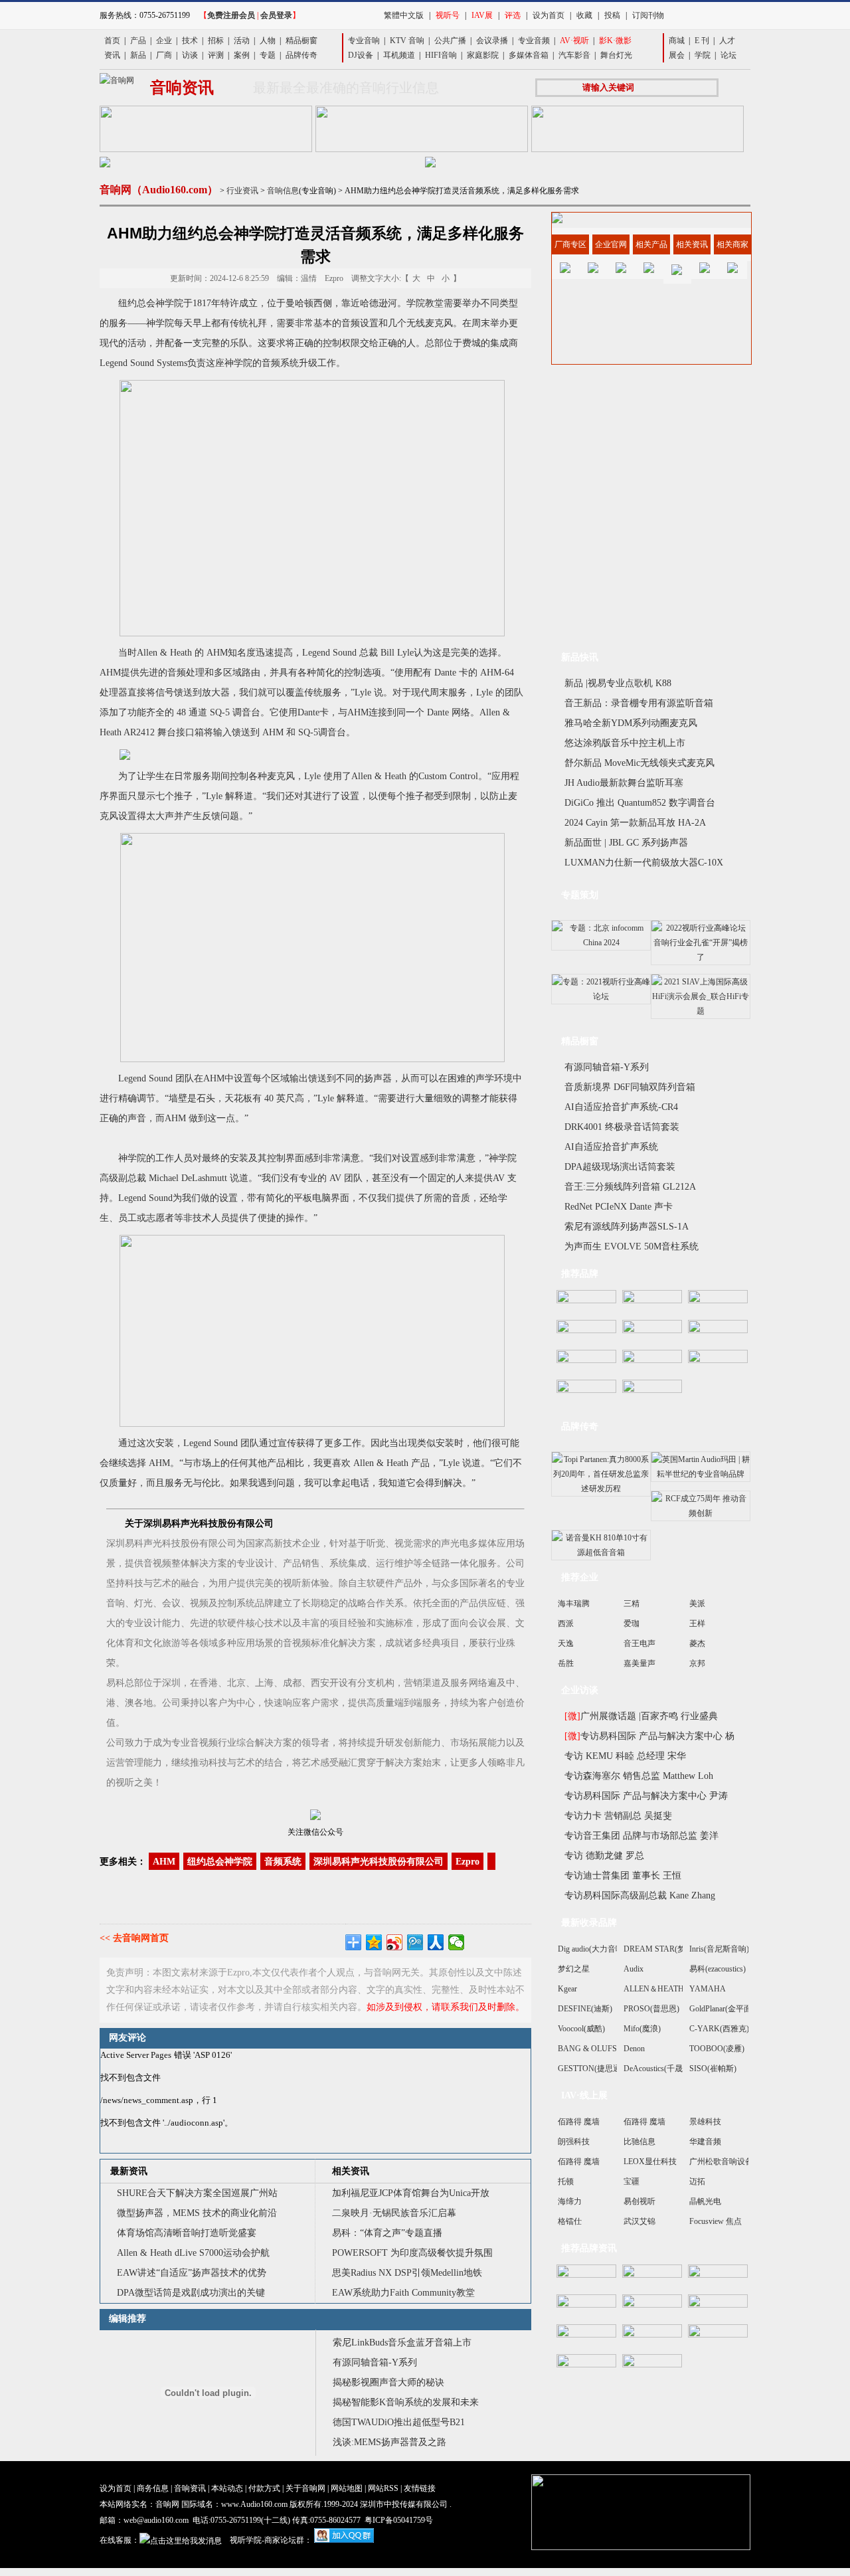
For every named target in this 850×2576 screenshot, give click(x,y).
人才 (727, 41)
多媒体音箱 (529, 55)
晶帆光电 (705, 2201)
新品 (138, 55)
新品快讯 (580, 657)
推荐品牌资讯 (589, 2248)
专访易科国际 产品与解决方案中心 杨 (649, 1736)
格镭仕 (570, 2221)
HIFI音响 (441, 55)
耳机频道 (399, 55)
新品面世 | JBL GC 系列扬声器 (626, 843)
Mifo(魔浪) (642, 2029)
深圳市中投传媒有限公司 (404, 2504)
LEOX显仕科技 (650, 2162)
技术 (190, 41)
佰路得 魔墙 (579, 2122)
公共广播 (450, 41)
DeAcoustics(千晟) (654, 2069)
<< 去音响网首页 (134, 1938)
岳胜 (566, 1663)
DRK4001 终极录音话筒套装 (622, 1127)
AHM (164, 1862)
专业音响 (364, 41)
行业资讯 (242, 191)
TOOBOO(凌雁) (717, 2049)
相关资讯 (351, 2171)
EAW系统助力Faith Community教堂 (403, 2293)
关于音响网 (305, 2488)
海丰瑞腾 (574, 1604)
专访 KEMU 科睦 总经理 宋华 (625, 1756)
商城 (677, 41)
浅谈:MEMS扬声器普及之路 (389, 2442)
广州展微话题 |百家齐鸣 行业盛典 (641, 1716)
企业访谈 (580, 1690)
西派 (566, 1623)
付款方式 (264, 2488)
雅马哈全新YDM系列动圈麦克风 (631, 723)
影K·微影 (615, 41)
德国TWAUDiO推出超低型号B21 (399, 2422)
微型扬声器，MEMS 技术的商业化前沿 (197, 2213)
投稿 (612, 15)
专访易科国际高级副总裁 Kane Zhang (640, 1895)
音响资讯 (190, 2488)
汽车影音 (574, 55)
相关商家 (732, 244)
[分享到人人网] (436, 1942)
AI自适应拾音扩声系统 (611, 1147)
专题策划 (580, 895)
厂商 (164, 55)
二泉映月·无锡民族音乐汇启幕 (394, 2213)
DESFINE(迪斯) (585, 2009)
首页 (112, 41)
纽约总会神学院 (220, 1862)
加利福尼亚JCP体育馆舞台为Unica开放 (411, 2193)
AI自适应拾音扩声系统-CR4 (621, 1107)
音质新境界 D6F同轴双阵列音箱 (630, 1087)
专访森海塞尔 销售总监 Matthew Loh (639, 1776)
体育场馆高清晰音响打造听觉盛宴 (187, 2233)
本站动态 (227, 2488)
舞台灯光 (616, 55)
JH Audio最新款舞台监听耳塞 (624, 783)
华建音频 (705, 2142)
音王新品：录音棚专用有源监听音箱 (639, 703)
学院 (703, 55)
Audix (634, 1969)
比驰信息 (639, 2142)
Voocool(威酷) (581, 2029)
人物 (268, 41)
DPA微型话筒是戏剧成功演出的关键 (191, 2293)
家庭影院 (483, 55)
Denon (634, 2049)
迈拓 (697, 2181)
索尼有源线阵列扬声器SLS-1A (627, 1227)
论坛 (728, 55)
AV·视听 (574, 41)
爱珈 (632, 1623)
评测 (216, 55)
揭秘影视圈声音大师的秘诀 (388, 2382)
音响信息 (283, 191)
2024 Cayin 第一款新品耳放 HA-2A (635, 823)
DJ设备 (361, 55)
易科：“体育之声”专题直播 (387, 2233)
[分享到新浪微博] (395, 1942)
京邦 (697, 1663)
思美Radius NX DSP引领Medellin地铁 (407, 2273)
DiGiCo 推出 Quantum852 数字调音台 (640, 803)
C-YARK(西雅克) (719, 2029)
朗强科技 (574, 2142)
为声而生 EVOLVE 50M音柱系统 (632, 1246)
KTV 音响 (407, 41)
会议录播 (492, 41)
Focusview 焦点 (716, 2221)
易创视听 (639, 2201)
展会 (677, 55)
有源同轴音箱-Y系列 (375, 2362)
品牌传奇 (301, 55)
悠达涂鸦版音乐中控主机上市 (625, 743)
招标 (216, 41)
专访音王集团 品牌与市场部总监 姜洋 (641, 1836)
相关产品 (651, 244)
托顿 (566, 2181)
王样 (697, 1623)
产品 (138, 41)
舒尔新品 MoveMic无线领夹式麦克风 (639, 763)
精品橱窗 (301, 41)
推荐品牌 (580, 1274)
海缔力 (570, 2201)
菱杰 (697, 1643)
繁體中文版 (404, 15)
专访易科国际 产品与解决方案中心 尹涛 (646, 1796)
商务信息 (153, 2488)
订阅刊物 (648, 15)
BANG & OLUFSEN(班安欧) (607, 2049)
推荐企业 (580, 1577)
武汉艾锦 (639, 2221)
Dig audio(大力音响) (592, 1949)
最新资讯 (129, 2171)
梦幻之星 (574, 1969)
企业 (164, 41)
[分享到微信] (457, 1942)
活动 (242, 41)
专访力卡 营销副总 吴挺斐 (618, 1816)
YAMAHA (708, 1989)
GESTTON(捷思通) (591, 2069)
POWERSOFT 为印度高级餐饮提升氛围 (412, 2253)
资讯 (112, 55)
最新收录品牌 (589, 1923)
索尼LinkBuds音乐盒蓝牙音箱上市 (402, 2343)
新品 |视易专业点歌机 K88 (618, 683)
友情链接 (420, 2488)
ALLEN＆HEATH (654, 1989)
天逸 (566, 1643)
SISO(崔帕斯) (713, 2069)
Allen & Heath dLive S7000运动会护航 (193, 2253)
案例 (242, 55)
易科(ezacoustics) (718, 1969)
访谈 (190, 55)
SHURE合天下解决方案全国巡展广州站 (197, 2193)
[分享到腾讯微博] (415, 1942)
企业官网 (611, 244)
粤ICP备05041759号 (399, 2520)
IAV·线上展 (584, 2095)
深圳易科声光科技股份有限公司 (379, 1862)
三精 (632, 1604)
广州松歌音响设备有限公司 (737, 2162)
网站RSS (383, 2488)
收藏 (584, 15)
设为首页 (549, 15)
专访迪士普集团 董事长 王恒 (623, 1876)
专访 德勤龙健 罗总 (604, 1856)
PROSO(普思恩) (651, 2009)
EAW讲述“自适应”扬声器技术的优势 (192, 2273)
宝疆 (632, 2181)
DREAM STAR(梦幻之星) (668, 1949)
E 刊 (702, 41)
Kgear (567, 1989)
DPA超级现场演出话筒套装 (620, 1167)
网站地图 (347, 2488)
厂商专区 (570, 244)
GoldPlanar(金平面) (722, 2009)
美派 (697, 1604)
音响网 (167, 2504)
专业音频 (534, 41)
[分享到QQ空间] (374, 1942)
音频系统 (283, 1862)
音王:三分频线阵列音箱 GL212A (630, 1187)
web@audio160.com (156, 2520)
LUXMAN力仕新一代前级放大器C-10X (644, 863)
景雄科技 (705, 2122)
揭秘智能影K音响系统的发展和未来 (406, 2402)
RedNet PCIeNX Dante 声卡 (619, 1207)
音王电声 (639, 1643)
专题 (268, 55)
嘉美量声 (639, 1663)
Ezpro (467, 1862)
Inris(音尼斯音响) (719, 1949)
